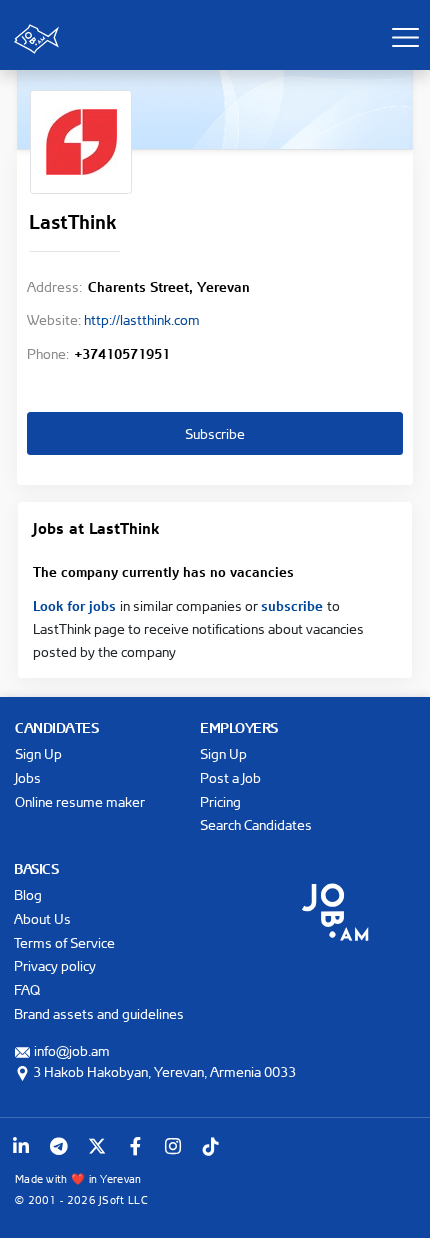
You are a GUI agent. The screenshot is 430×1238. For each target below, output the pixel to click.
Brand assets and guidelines (99, 1013)
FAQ (27, 989)
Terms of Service (64, 942)
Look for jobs (76, 604)
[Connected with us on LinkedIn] (21, 1146)
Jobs (28, 777)
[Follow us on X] (97, 1146)
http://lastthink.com (142, 319)
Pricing (220, 801)
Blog (28, 894)
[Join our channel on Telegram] (59, 1146)
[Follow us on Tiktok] (211, 1146)
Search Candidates (256, 824)
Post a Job (230, 777)
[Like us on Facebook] (135, 1146)
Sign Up (38, 753)
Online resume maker (80, 801)
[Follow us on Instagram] (173, 1146)
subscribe (294, 604)
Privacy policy (55, 965)
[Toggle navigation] (405, 37)
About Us (42, 918)
